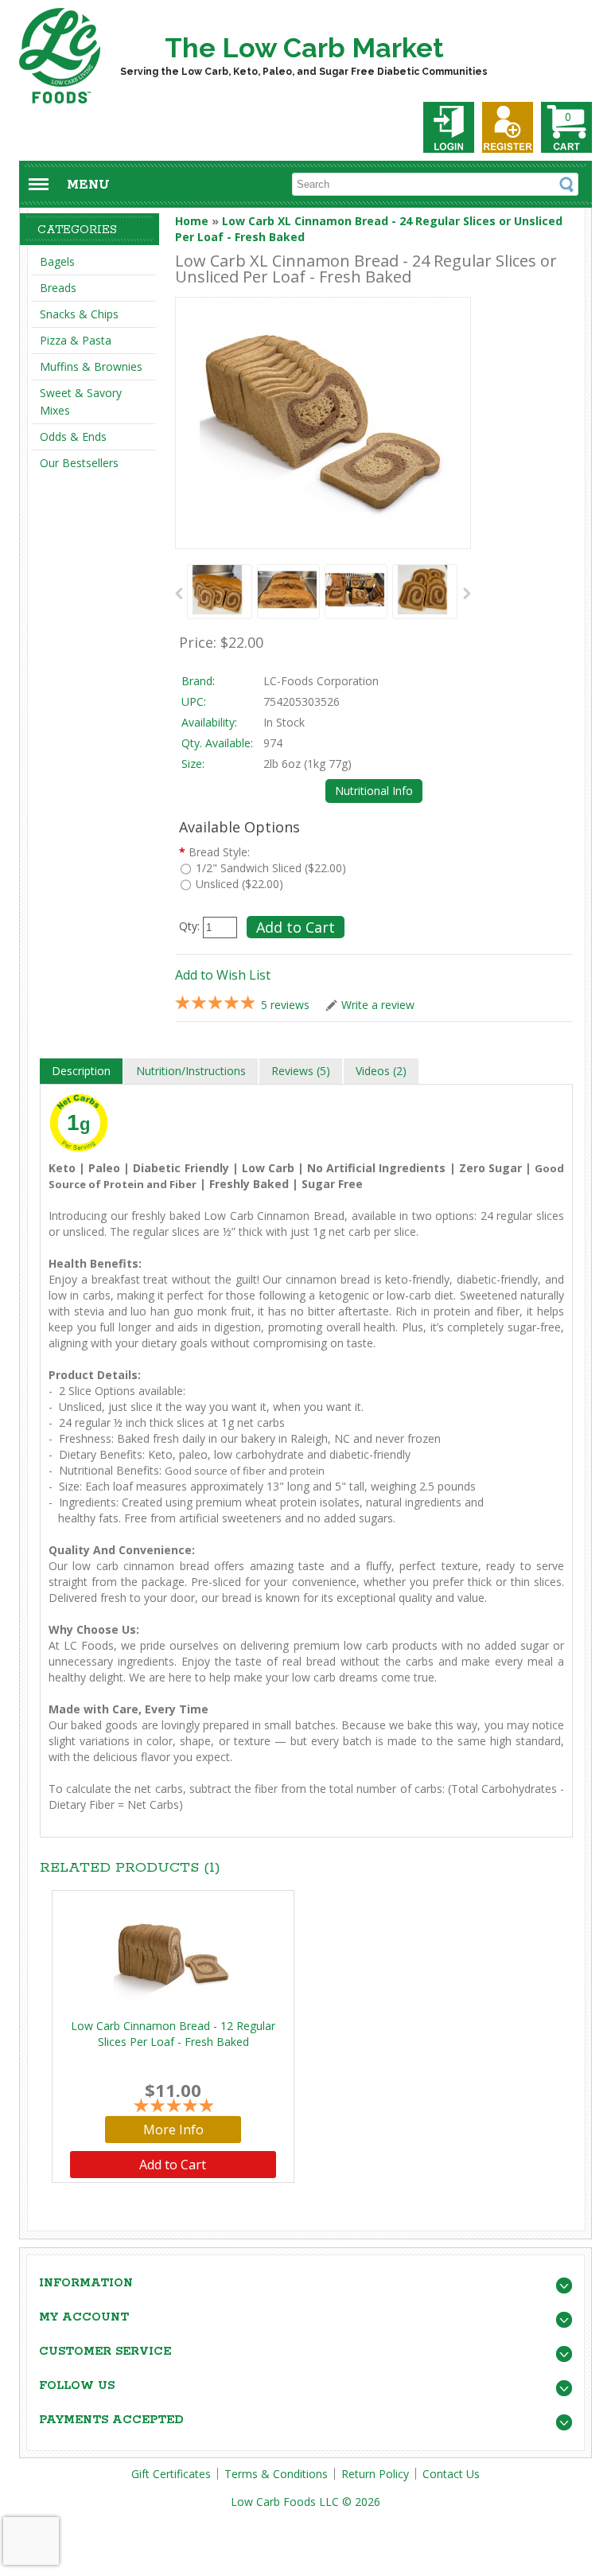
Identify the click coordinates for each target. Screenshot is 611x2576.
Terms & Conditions (276, 2474)
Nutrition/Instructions (191, 1071)
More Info (173, 2130)
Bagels (57, 261)
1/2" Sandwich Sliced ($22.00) (271, 868)
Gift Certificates (171, 2474)
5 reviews (285, 1005)
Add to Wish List (223, 975)
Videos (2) (381, 1071)
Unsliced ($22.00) (239, 884)
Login (449, 127)
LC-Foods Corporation (321, 681)
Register (508, 127)
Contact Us (451, 2474)
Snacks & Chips (79, 314)
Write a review (378, 1005)
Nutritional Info (374, 791)
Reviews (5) (301, 1071)
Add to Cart (173, 2165)
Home (192, 221)
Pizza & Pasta (76, 340)
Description (81, 1071)
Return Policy (375, 2474)
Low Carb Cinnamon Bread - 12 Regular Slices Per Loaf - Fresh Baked (173, 2034)
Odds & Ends (73, 436)
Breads (58, 288)
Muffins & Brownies (91, 366)
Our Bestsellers (79, 463)
